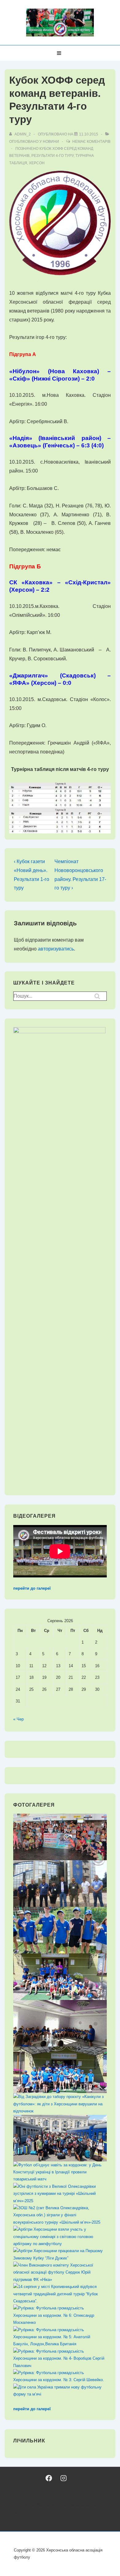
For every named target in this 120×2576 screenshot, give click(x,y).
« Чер (18, 1719)
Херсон (37, 163)
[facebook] (49, 2478)
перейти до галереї (32, 1588)
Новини (51, 142)
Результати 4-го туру (52, 156)
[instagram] (64, 2478)
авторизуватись (56, 949)
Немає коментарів (91, 142)
